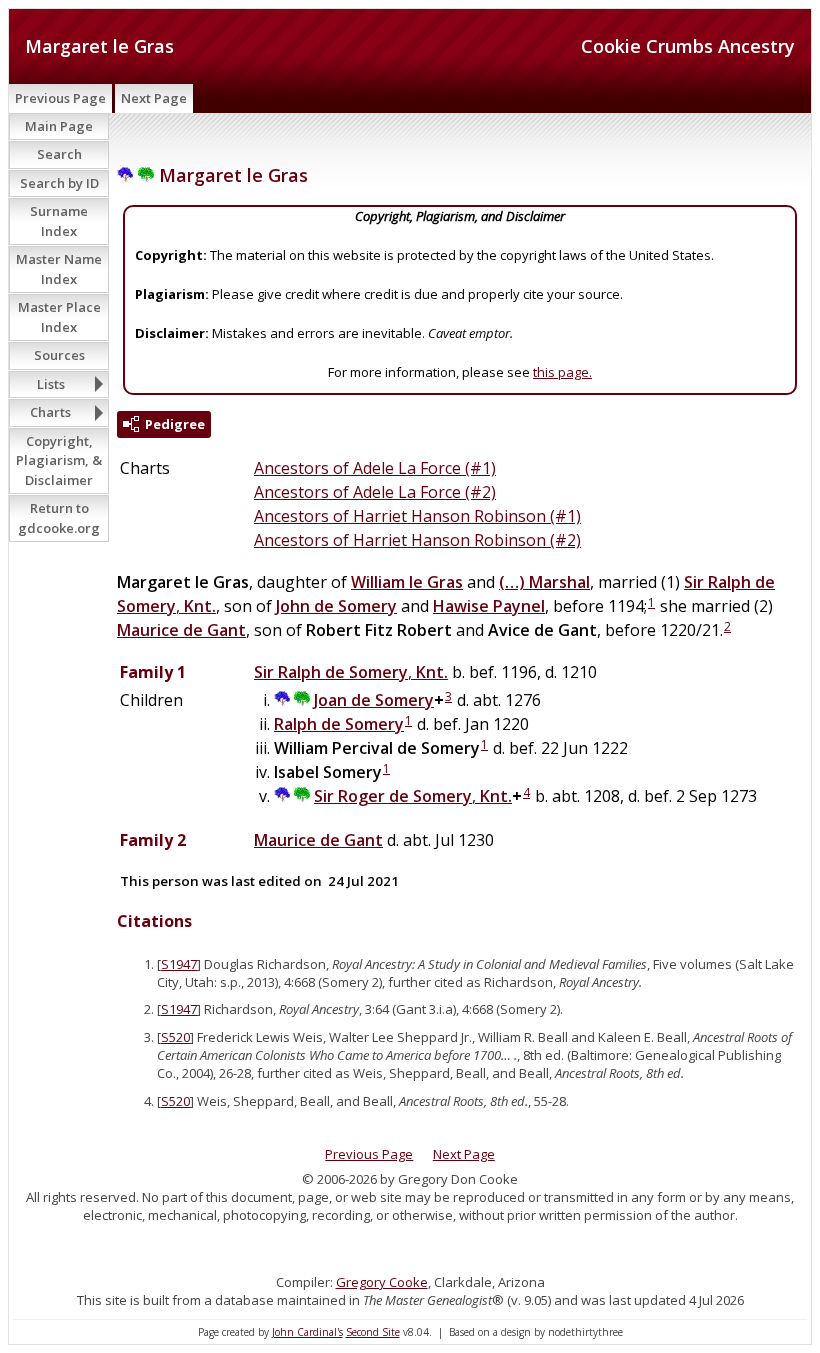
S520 (175, 1037)
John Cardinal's (307, 1332)
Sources (59, 355)
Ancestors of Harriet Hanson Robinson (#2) (417, 540)
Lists (51, 384)
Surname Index (59, 221)
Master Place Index (59, 317)
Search (59, 154)
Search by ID (59, 183)
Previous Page (60, 98)
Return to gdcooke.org (59, 518)
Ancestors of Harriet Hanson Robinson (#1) (417, 516)
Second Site (373, 1332)
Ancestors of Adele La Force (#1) (375, 468)
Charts (50, 412)
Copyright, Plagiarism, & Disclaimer (59, 460)
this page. (562, 372)
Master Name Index (59, 269)
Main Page (59, 126)
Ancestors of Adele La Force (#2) (375, 492)
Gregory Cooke (382, 1282)
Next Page (154, 98)
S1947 (179, 964)
